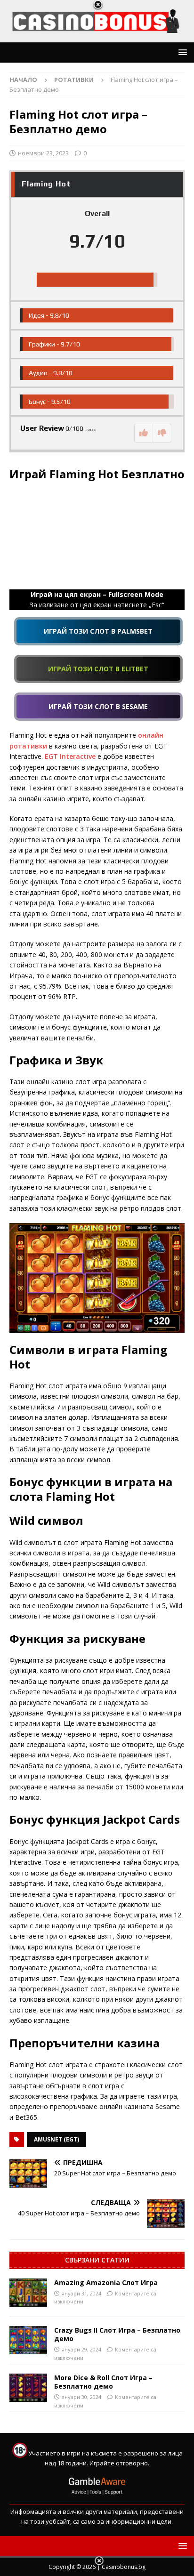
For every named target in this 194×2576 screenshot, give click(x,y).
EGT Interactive (71, 756)
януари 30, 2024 (81, 2397)
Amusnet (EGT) (57, 2139)
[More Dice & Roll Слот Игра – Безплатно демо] (28, 2388)
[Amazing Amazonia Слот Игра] (28, 2293)
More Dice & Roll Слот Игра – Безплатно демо (103, 2382)
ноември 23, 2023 (43, 153)
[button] (181, 52)
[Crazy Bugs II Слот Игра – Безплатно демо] (28, 2340)
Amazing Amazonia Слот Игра (106, 2282)
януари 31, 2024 (81, 2293)
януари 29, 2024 (81, 2349)
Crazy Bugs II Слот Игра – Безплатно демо (117, 2334)
